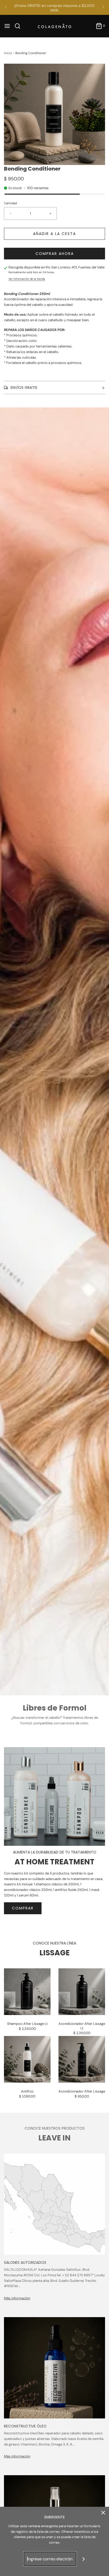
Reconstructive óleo (25, 2426)
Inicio (8, 53)
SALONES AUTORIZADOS (25, 2262)
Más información (17, 2298)
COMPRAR (23, 1908)
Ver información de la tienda (27, 279)
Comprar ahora (55, 254)
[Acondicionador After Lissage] (82, 2059)
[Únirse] (84, 2559)
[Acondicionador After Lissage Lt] (82, 1992)
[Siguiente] (103, 7)
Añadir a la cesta (54, 234)
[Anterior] (6, 7)
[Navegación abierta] (7, 26)
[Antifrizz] (27, 2059)
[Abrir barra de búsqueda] (19, 26)
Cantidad (10, 203)
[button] (54, 114)
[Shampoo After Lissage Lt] (27, 1992)
